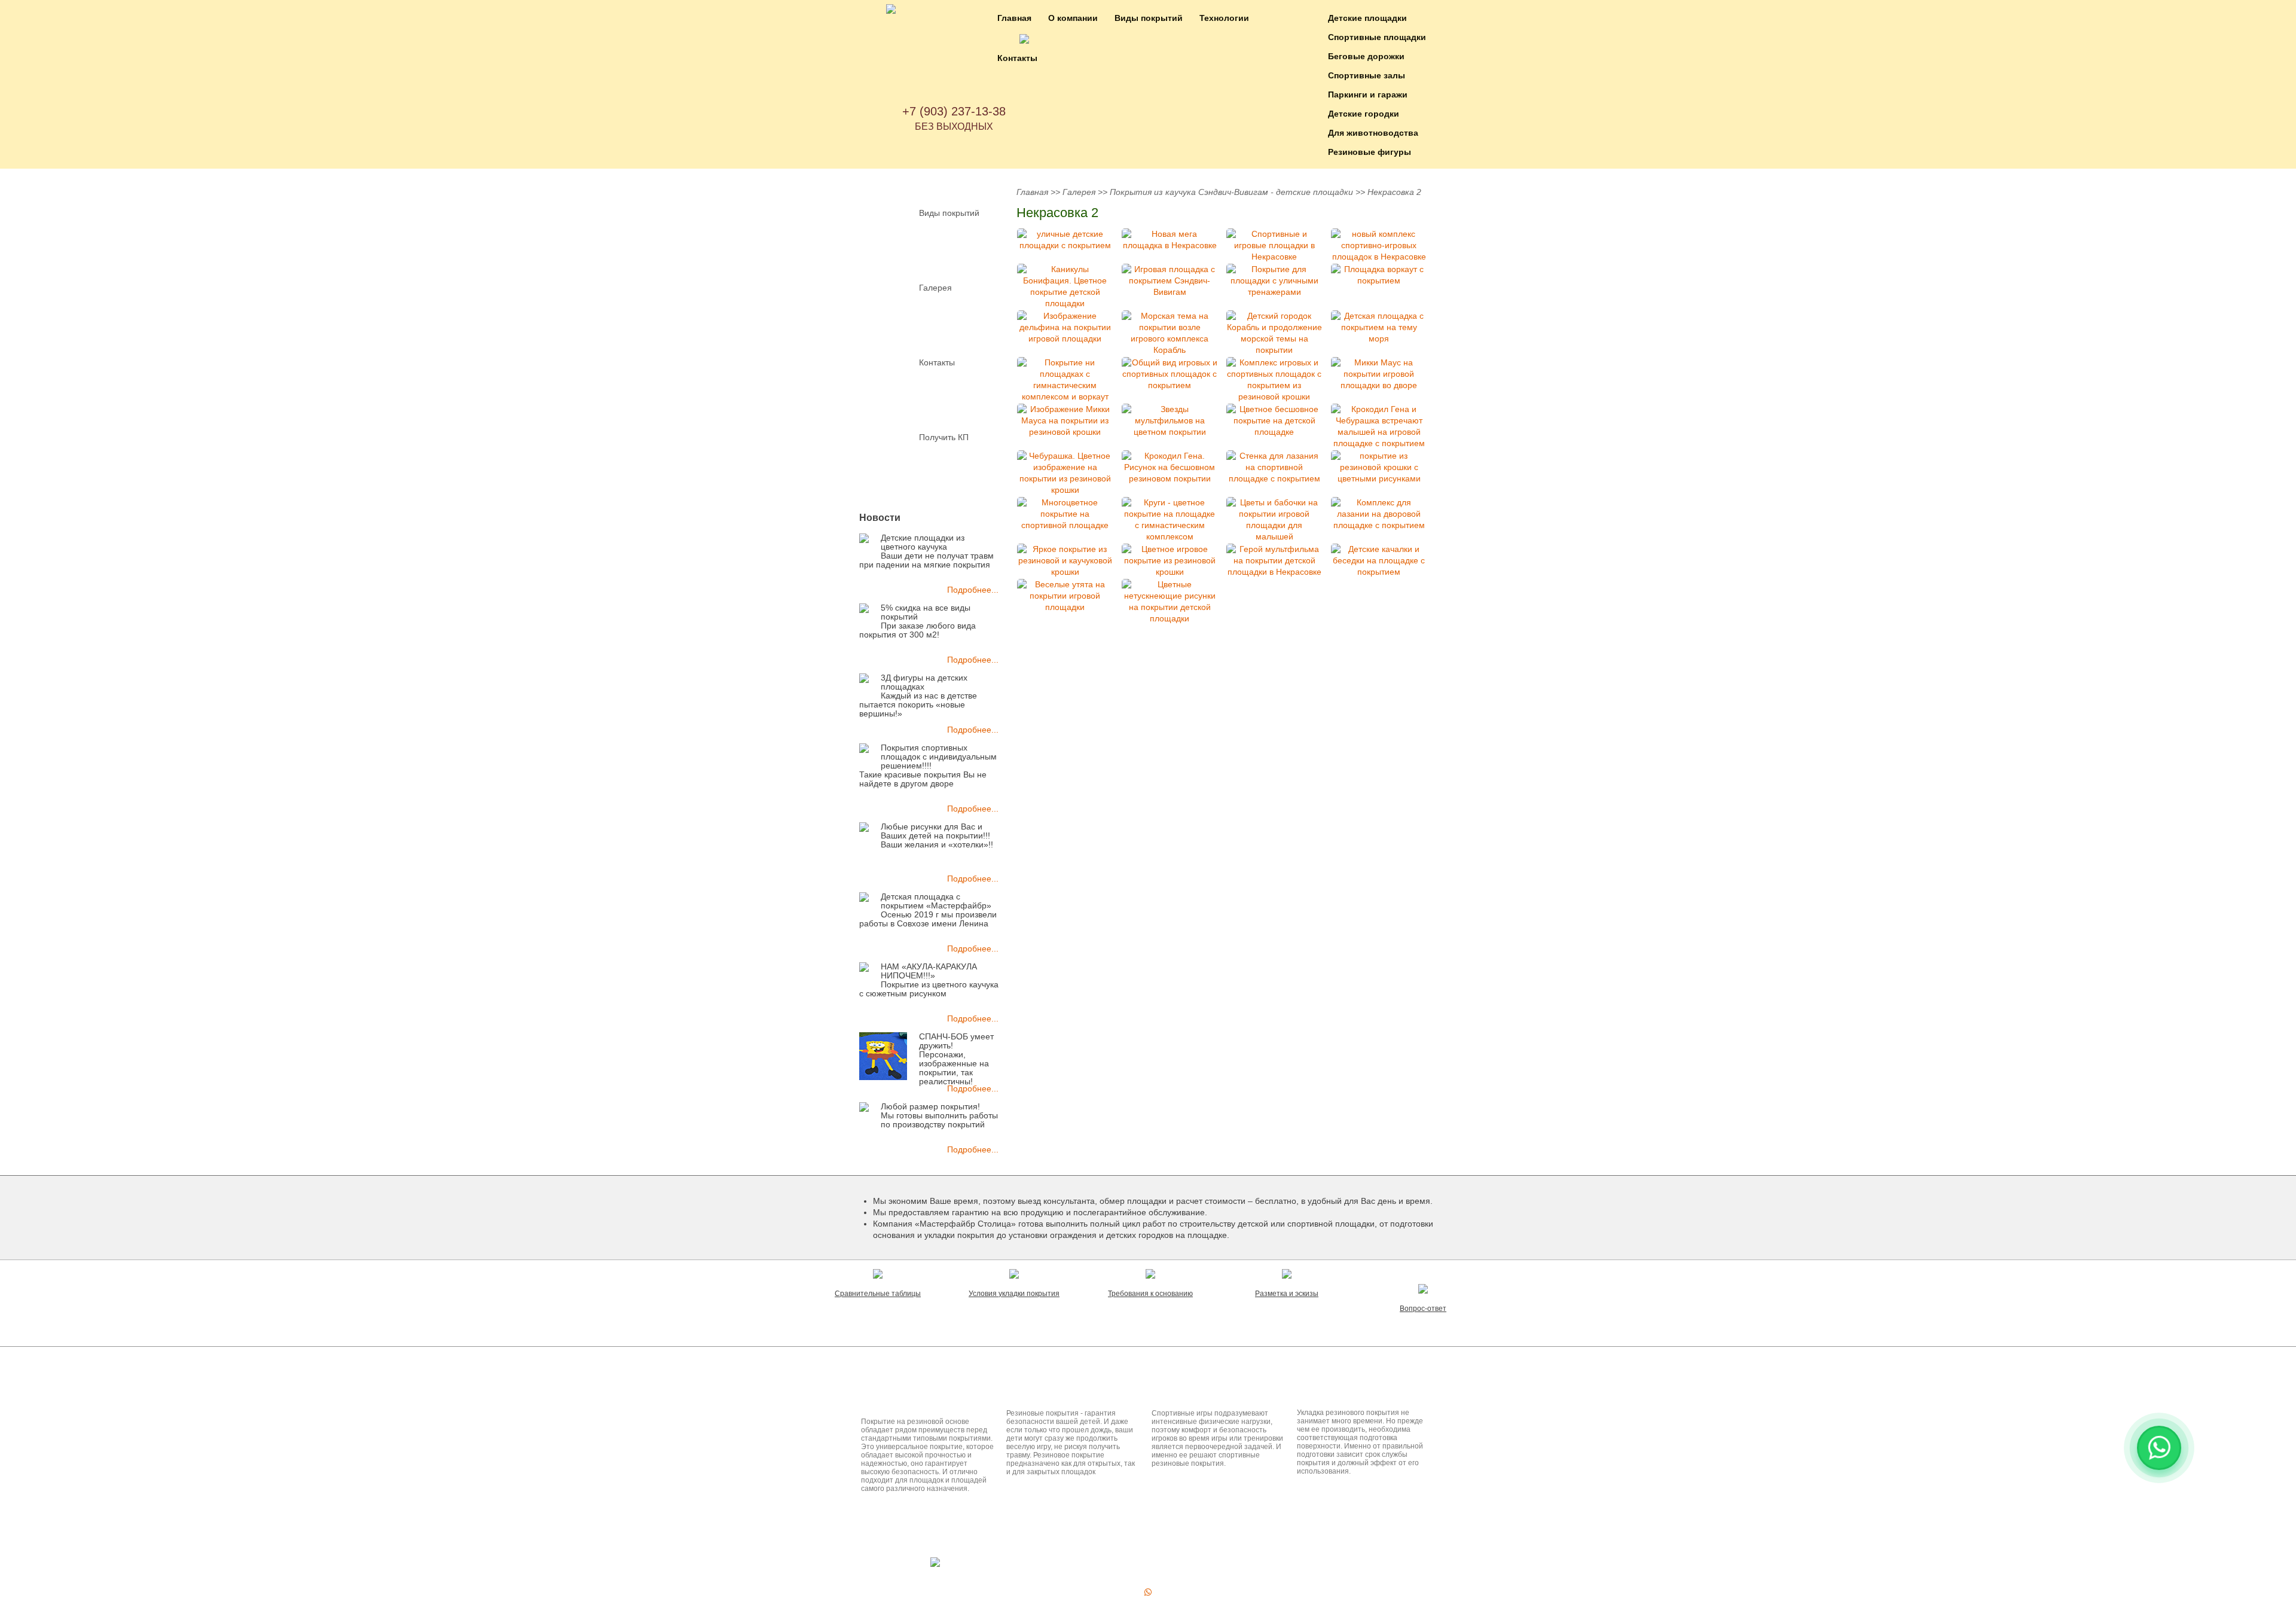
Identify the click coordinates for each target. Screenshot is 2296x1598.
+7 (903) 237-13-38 (954, 111)
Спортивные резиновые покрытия (1203, 1394)
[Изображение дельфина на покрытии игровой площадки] (1065, 327)
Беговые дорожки (1366, 56)
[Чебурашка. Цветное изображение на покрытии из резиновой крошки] (1065, 473)
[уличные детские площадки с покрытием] (1065, 240)
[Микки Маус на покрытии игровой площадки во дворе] (1379, 374)
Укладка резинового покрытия (1361, 1390)
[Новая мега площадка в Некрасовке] (1170, 240)
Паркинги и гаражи (1368, 94)
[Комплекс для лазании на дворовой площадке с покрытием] (1379, 514)
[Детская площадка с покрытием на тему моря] (1379, 327)
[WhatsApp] (1148, 1592)
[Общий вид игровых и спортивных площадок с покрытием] (1170, 374)
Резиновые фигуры (1370, 152)
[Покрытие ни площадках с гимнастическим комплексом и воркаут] (1065, 380)
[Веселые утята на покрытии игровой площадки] (1065, 596)
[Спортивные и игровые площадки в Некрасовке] (1274, 246)
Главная (1014, 18)
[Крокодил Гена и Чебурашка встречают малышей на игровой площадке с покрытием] (1379, 426)
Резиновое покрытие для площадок (1060, 1394)
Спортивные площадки (1377, 37)
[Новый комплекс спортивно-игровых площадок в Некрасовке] (1379, 246)
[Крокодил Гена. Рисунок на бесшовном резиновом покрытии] (1170, 467)
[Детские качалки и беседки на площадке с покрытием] (1379, 561)
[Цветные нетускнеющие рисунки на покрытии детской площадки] (1170, 602)
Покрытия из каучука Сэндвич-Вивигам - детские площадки (1231, 192)
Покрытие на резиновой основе (912, 1394)
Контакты (1017, 58)
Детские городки (1364, 114)
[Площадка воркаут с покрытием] (1379, 275)
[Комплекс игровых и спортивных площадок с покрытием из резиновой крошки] (1274, 380)
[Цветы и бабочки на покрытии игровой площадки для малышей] (1274, 520)
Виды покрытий (1149, 18)
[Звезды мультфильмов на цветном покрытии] (1170, 421)
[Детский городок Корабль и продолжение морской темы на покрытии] (1274, 333)
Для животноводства (1373, 133)
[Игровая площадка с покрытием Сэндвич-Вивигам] (1170, 281)
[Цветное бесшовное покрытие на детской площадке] (1274, 421)
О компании (1073, 18)
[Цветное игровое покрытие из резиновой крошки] (1170, 561)
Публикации (1154, 1364)
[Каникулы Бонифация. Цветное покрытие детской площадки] (1065, 286)
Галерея (935, 288)
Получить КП (944, 437)
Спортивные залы (1367, 75)
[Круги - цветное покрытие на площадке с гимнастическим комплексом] (1170, 520)
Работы (1163, 1538)
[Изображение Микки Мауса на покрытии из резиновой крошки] (1065, 421)
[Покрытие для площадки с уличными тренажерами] (1274, 281)
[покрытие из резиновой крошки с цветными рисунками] (1379, 467)
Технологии (1224, 18)
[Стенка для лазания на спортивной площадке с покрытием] (1274, 467)
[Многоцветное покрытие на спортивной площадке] (1065, 514)
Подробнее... (973, 590)
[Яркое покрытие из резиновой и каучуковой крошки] (1065, 561)
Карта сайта (1115, 1565)
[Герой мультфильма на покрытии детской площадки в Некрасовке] (1274, 561)
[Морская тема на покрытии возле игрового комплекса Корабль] (1170, 333)
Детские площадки (1367, 18)
